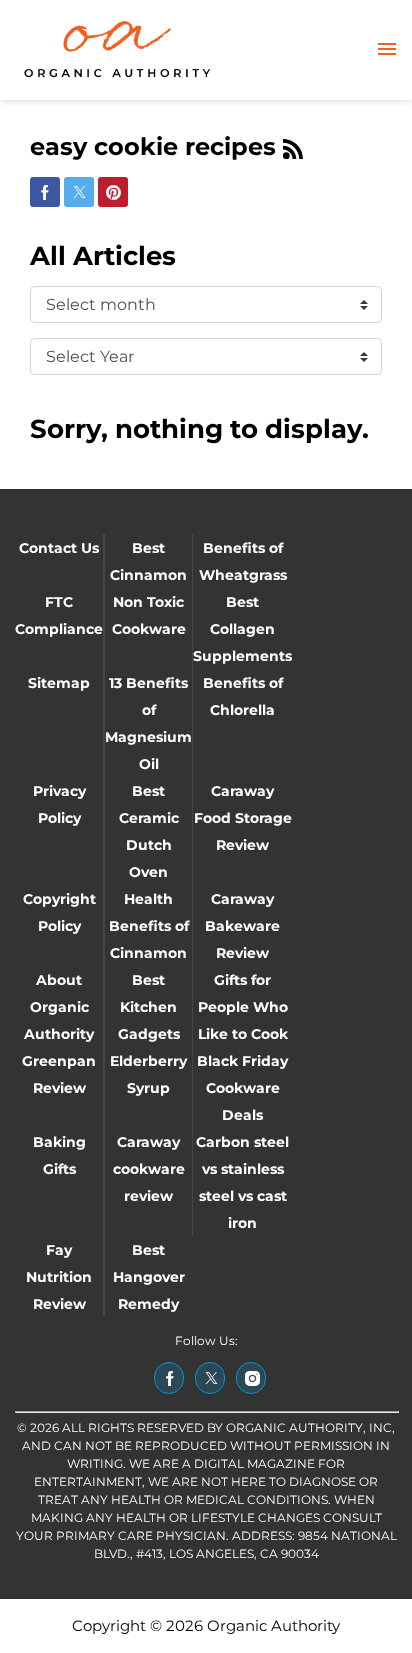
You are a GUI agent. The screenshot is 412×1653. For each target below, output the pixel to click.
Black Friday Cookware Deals (242, 1088)
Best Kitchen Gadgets (149, 1007)
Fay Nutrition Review (59, 1277)
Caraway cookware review (149, 1169)
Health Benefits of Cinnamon (149, 926)
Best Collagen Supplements (242, 629)
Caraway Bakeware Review (242, 926)
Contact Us (59, 548)
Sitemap (59, 683)
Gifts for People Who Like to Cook (243, 1007)
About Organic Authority (59, 1007)
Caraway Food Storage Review (243, 818)
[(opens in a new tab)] (169, 1378)
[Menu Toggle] (387, 50)
